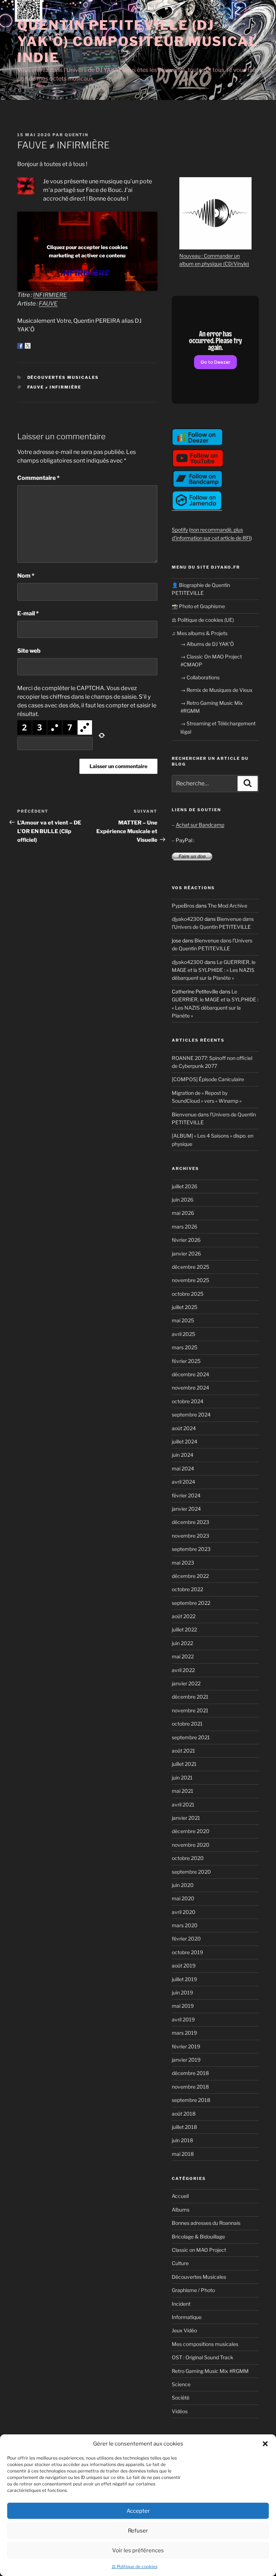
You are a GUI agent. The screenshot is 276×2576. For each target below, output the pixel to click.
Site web (29, 651)
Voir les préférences (138, 2550)
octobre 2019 (187, 1952)
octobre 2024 (188, 1401)
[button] (265, 2444)
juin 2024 (183, 1455)
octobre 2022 (187, 1589)
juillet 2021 (184, 1764)
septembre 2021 (191, 1737)
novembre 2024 (190, 1388)
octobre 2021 (187, 1724)
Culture (180, 2263)
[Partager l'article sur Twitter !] (28, 346)
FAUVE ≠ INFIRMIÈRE (54, 387)
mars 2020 (185, 1925)
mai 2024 (183, 1468)
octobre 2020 (188, 1858)
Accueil (180, 2196)
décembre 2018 (190, 2073)
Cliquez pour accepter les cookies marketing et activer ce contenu (87, 251)
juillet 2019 (184, 1979)
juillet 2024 (185, 1441)
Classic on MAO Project (199, 2250)
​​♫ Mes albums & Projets (200, 633)
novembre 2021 (190, 1710)
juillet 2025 (185, 1307)
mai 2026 (183, 1213)
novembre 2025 (190, 1280)
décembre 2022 (190, 1576)
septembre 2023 (191, 1549)
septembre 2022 (191, 1603)
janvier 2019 (186, 2060)
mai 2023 (183, 1563)
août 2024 (184, 1428)
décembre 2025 (190, 1267)
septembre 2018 (191, 2100)
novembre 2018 (190, 2087)
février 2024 (186, 1495)
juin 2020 (183, 1885)
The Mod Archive (227, 906)
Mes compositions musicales (205, 2344)
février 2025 (186, 1361)
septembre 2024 (191, 1415)
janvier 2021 (186, 1818)
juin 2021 (182, 1778)
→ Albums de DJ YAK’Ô (207, 644)
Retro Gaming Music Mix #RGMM (210, 2371)
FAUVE (48, 304)
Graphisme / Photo (193, 2290)
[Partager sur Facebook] (20, 346)
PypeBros (183, 906)
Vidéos (180, 2411)
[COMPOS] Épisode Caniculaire (208, 1079)
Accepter (138, 2511)
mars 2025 (185, 1347)
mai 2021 (183, 1791)
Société (181, 2398)
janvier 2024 (186, 1509)
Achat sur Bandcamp (200, 825)
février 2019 (186, 2046)
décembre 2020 (191, 1831)
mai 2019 (183, 2006)
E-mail (28, 613)
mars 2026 (185, 1227)
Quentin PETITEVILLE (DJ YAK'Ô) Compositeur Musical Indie (138, 41)
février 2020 (186, 1939)
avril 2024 (183, 1482)
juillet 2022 (184, 1629)
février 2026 (186, 1240)
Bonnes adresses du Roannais (206, 2223)
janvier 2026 (186, 1253)
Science (181, 2384)
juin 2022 (182, 1643)
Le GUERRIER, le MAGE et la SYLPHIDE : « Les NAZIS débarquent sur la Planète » (214, 970)
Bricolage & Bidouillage (198, 2237)
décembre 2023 (190, 1522)
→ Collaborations (200, 677)
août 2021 (183, 1751)
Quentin (77, 135)
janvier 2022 (186, 1683)
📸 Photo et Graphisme (198, 606)
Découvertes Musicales (63, 377)
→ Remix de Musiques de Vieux (217, 690)
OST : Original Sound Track (203, 2357)
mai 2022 (183, 1656)
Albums (181, 2210)
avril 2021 (183, 1804)
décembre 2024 (190, 1374)
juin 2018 (182, 2140)
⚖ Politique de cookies (135, 2566)
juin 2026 (183, 1200)
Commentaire (38, 478)
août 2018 (184, 2114)
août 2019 (184, 1966)
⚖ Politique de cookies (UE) (203, 620)
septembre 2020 (191, 1872)
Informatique (187, 2317)
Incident (181, 2304)
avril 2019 (183, 2019)
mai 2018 (183, 2154)
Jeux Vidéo (184, 2330)
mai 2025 (183, 1320)
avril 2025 (183, 1334)
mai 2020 (183, 1898)
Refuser (138, 2531)
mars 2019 (184, 2033)
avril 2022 (183, 1670)
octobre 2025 (188, 1294)
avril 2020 (184, 1912)
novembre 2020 (191, 1845)
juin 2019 (182, 1992)
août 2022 (184, 1616)
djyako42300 (188, 919)
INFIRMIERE (50, 295)
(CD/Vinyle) (236, 264)
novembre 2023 (190, 1536)
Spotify (180, 530)
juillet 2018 (184, 2127)
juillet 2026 (185, 1186)
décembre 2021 (190, 1697)
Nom (26, 576)
